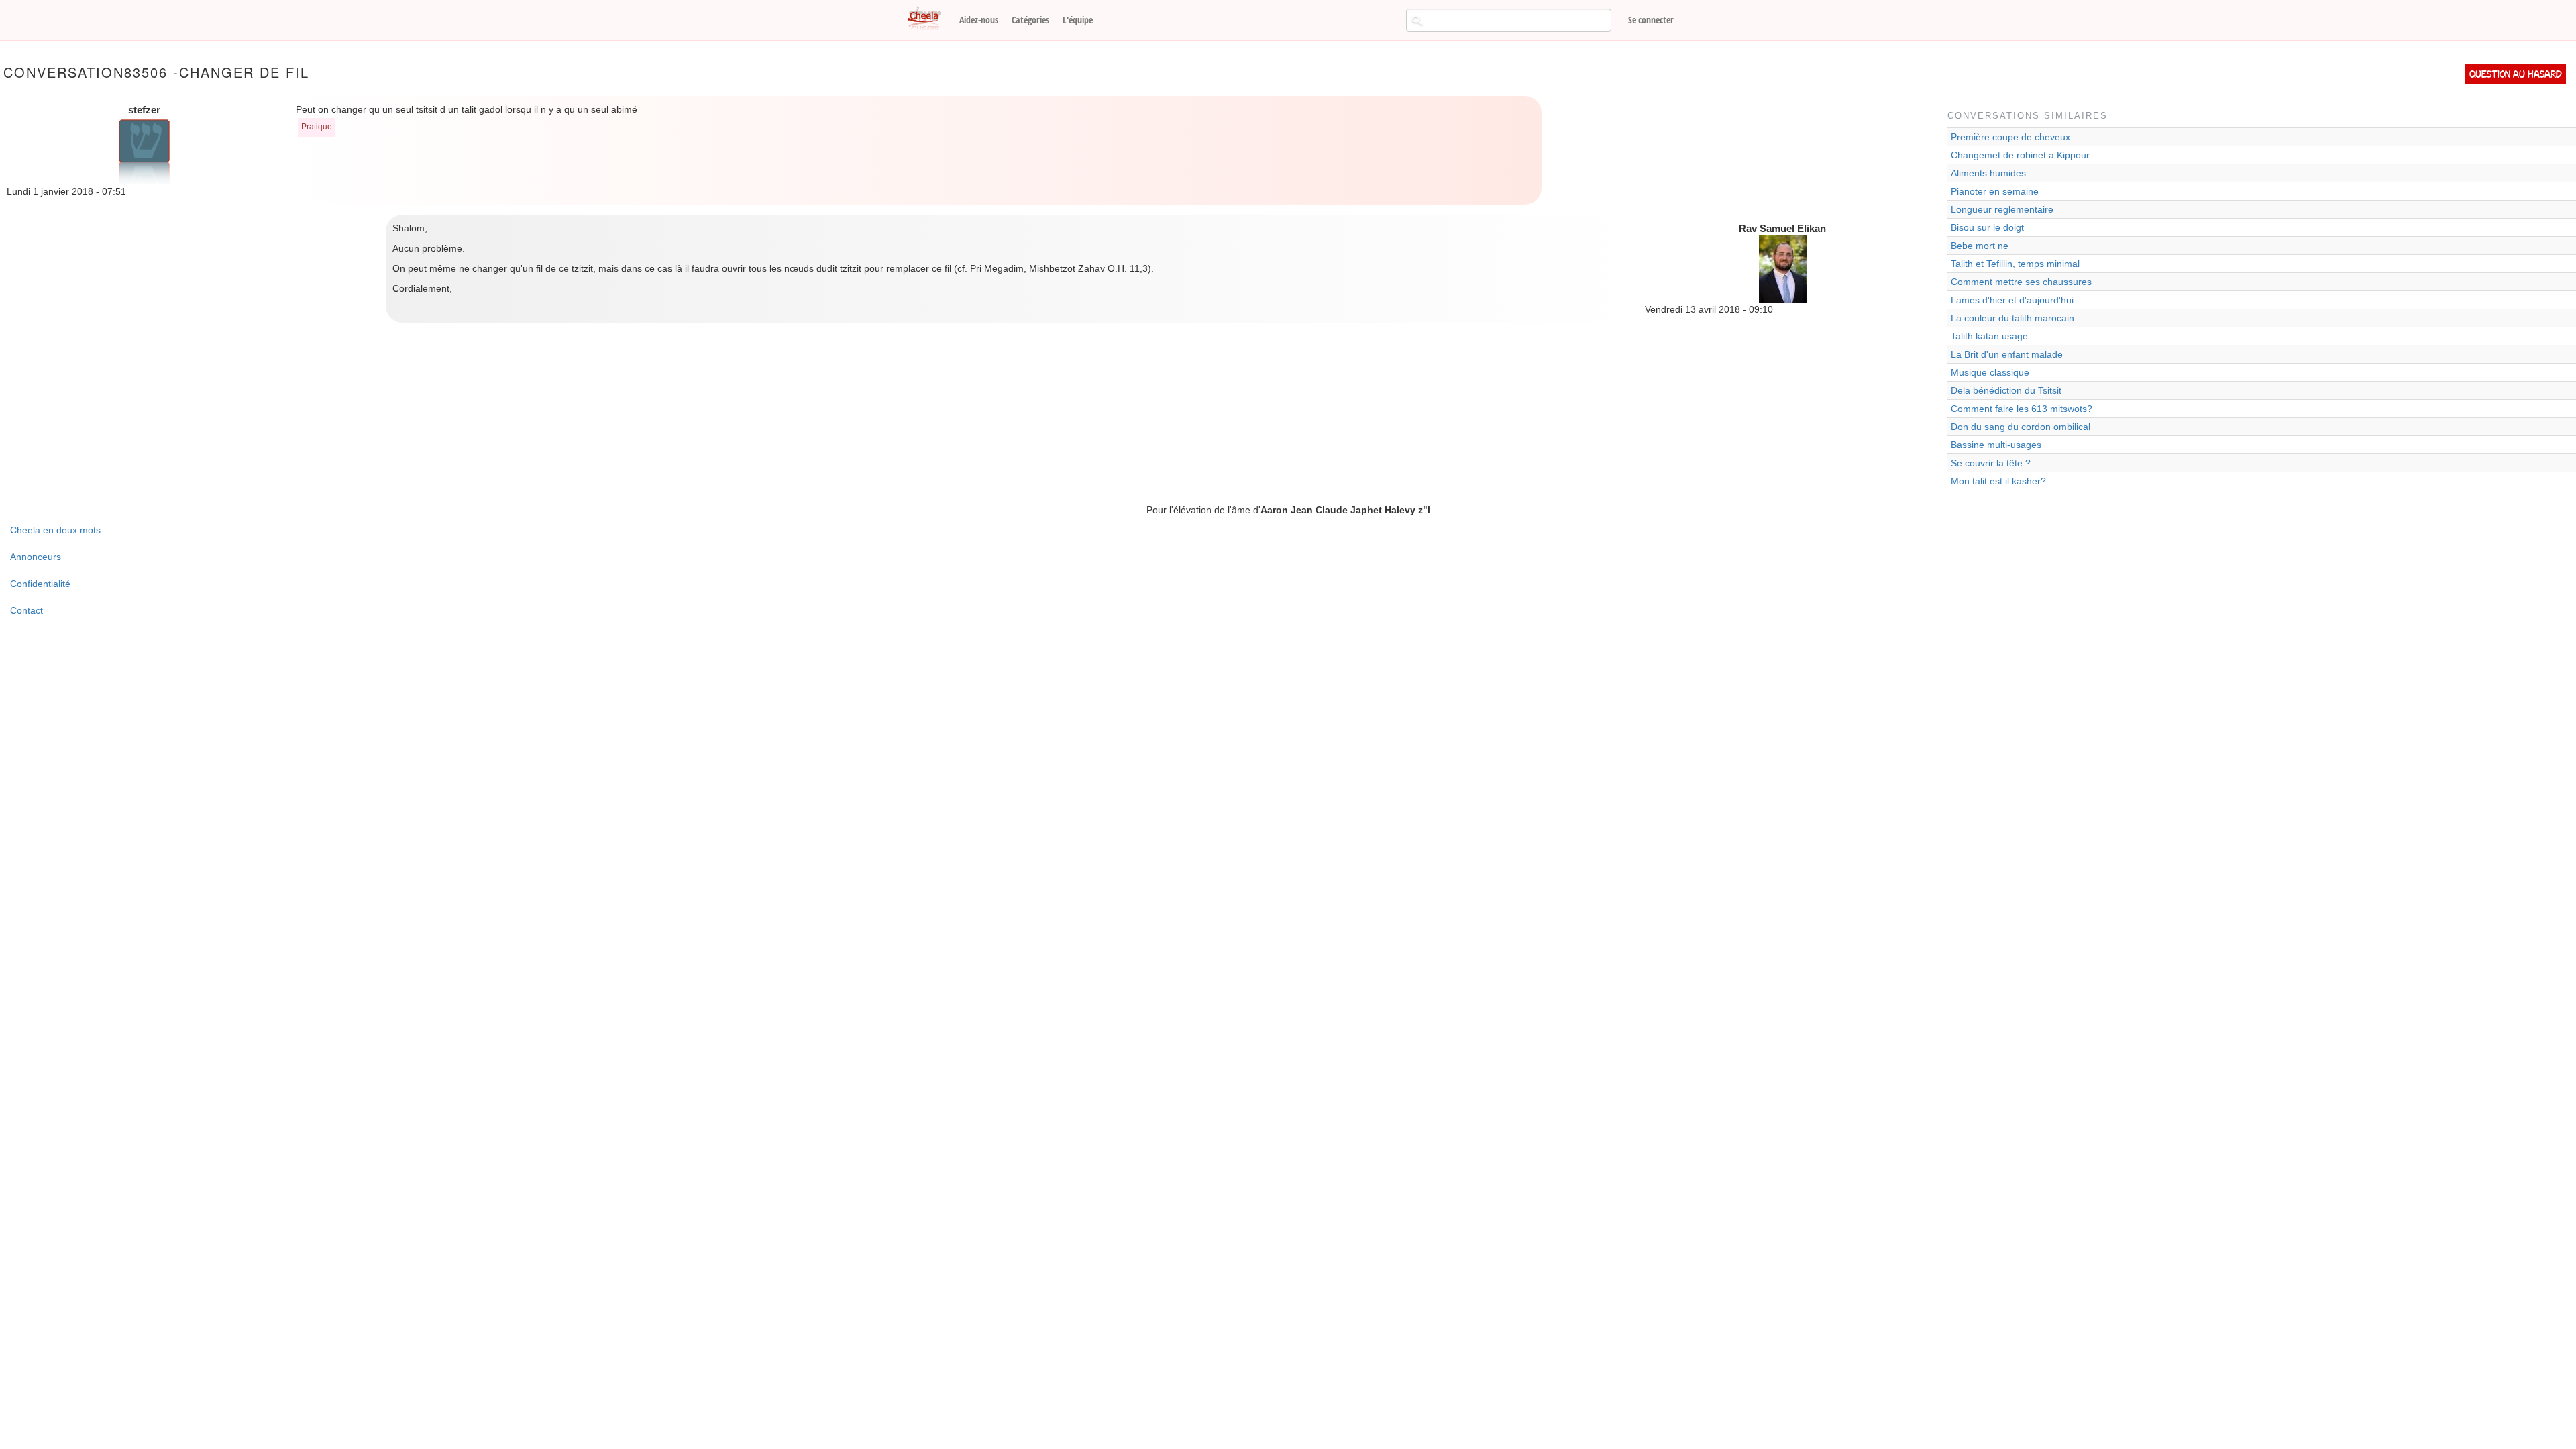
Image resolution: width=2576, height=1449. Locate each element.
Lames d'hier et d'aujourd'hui (2012, 300)
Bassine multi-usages (1996, 445)
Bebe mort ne (1980, 246)
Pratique (317, 127)
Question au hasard (2516, 74)
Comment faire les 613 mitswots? (2022, 409)
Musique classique (1990, 372)
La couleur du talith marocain (2012, 318)
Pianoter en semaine (1995, 191)
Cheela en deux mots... (59, 530)
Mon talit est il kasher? (1998, 481)
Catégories (1030, 20)
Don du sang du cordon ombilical (2021, 427)
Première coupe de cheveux (2010, 137)
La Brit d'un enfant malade (2007, 354)
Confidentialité (40, 584)
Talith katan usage (1989, 336)
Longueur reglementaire (2002, 209)
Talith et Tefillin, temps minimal (2015, 264)
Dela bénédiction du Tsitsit (2006, 390)
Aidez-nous (979, 20)
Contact (26, 610)
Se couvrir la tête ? (1991, 463)
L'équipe (1078, 20)
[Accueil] (929, 19)
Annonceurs (36, 557)
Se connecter (1651, 20)
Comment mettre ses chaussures (2021, 282)
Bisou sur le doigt (1987, 227)
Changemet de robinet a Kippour (2020, 155)
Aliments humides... (1992, 173)
